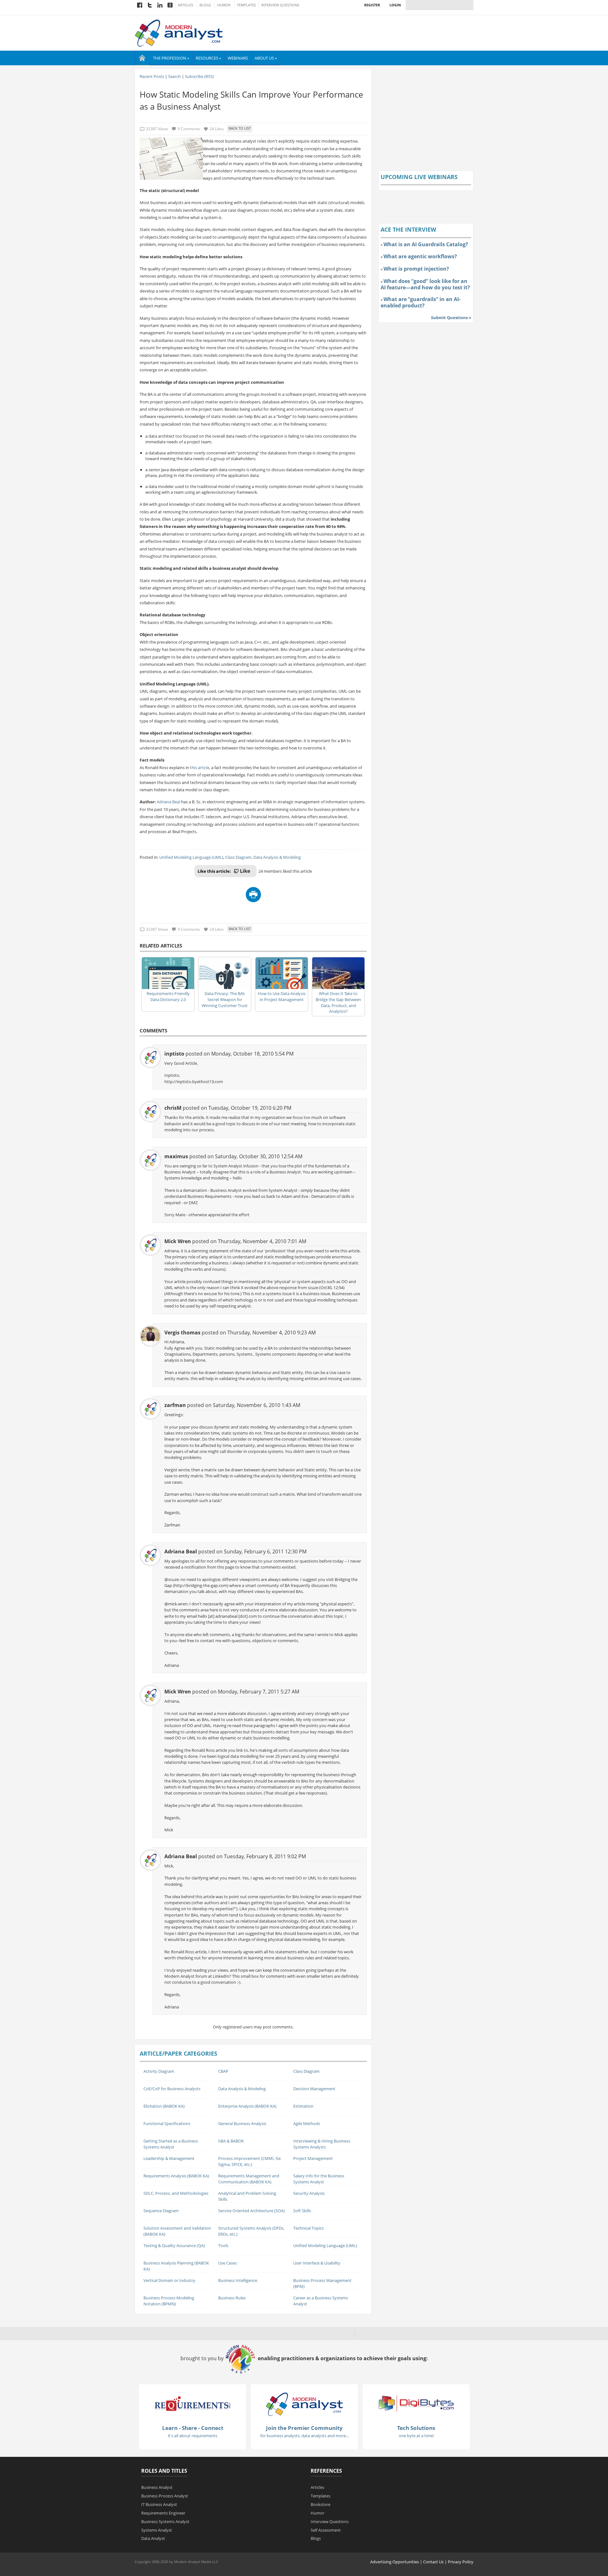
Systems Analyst (157, 2530)
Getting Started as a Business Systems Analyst (171, 2144)
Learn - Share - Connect (193, 2428)
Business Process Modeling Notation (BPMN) (169, 2301)
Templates (246, 5)
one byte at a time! (416, 2436)
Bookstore (320, 2504)
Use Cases (228, 2263)
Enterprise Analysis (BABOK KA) (247, 2106)
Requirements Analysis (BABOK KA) (176, 2176)
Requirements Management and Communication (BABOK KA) (249, 2179)
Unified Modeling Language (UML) (191, 857)
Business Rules (232, 2298)
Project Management (313, 2158)
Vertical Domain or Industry (169, 2280)
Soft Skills (302, 2211)
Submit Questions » (451, 318)
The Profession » (171, 58)
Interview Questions (280, 5)
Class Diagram (238, 857)
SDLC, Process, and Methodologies (176, 2193)
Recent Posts (152, 76)
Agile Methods (307, 2123)
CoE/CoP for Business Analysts (172, 2089)
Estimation (303, 2106)
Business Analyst (157, 2487)
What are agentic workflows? (420, 256)
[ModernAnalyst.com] (304, 2404)
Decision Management (314, 2089)
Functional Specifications (167, 2123)
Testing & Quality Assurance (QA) (174, 2245)
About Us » (266, 58)
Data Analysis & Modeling (277, 857)
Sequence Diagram (161, 2211)
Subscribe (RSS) (199, 76)
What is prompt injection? (416, 269)
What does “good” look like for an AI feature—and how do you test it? (425, 284)
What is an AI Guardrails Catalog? (426, 244)
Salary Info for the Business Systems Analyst (319, 2179)
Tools (223, 2245)
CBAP (223, 2071)
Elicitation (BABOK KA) (164, 2106)
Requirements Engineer (163, 2513)
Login (395, 5)
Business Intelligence (238, 2280)
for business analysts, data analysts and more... (304, 2436)
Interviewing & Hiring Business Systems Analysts (322, 2144)
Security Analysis (309, 2193)
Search (174, 76)
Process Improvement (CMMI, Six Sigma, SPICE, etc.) (250, 2161)
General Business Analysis (242, 2123)
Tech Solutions (416, 2428)
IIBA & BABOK (231, 2141)
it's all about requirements (193, 2436)
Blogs (205, 5)
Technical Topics (308, 2228)
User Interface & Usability (317, 2263)
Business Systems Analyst (165, 2521)
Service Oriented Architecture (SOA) (251, 2211)
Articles (186, 5)
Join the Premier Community (304, 2428)
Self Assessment (326, 2530)
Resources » (208, 58)
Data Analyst (153, 2538)
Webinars (238, 58)
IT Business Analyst (159, 2504)
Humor (224, 5)
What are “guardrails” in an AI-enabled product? (421, 302)
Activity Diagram (159, 2071)
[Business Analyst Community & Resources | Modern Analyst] (179, 32)
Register (372, 5)
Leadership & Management (169, 2158)
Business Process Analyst (165, 2496)
